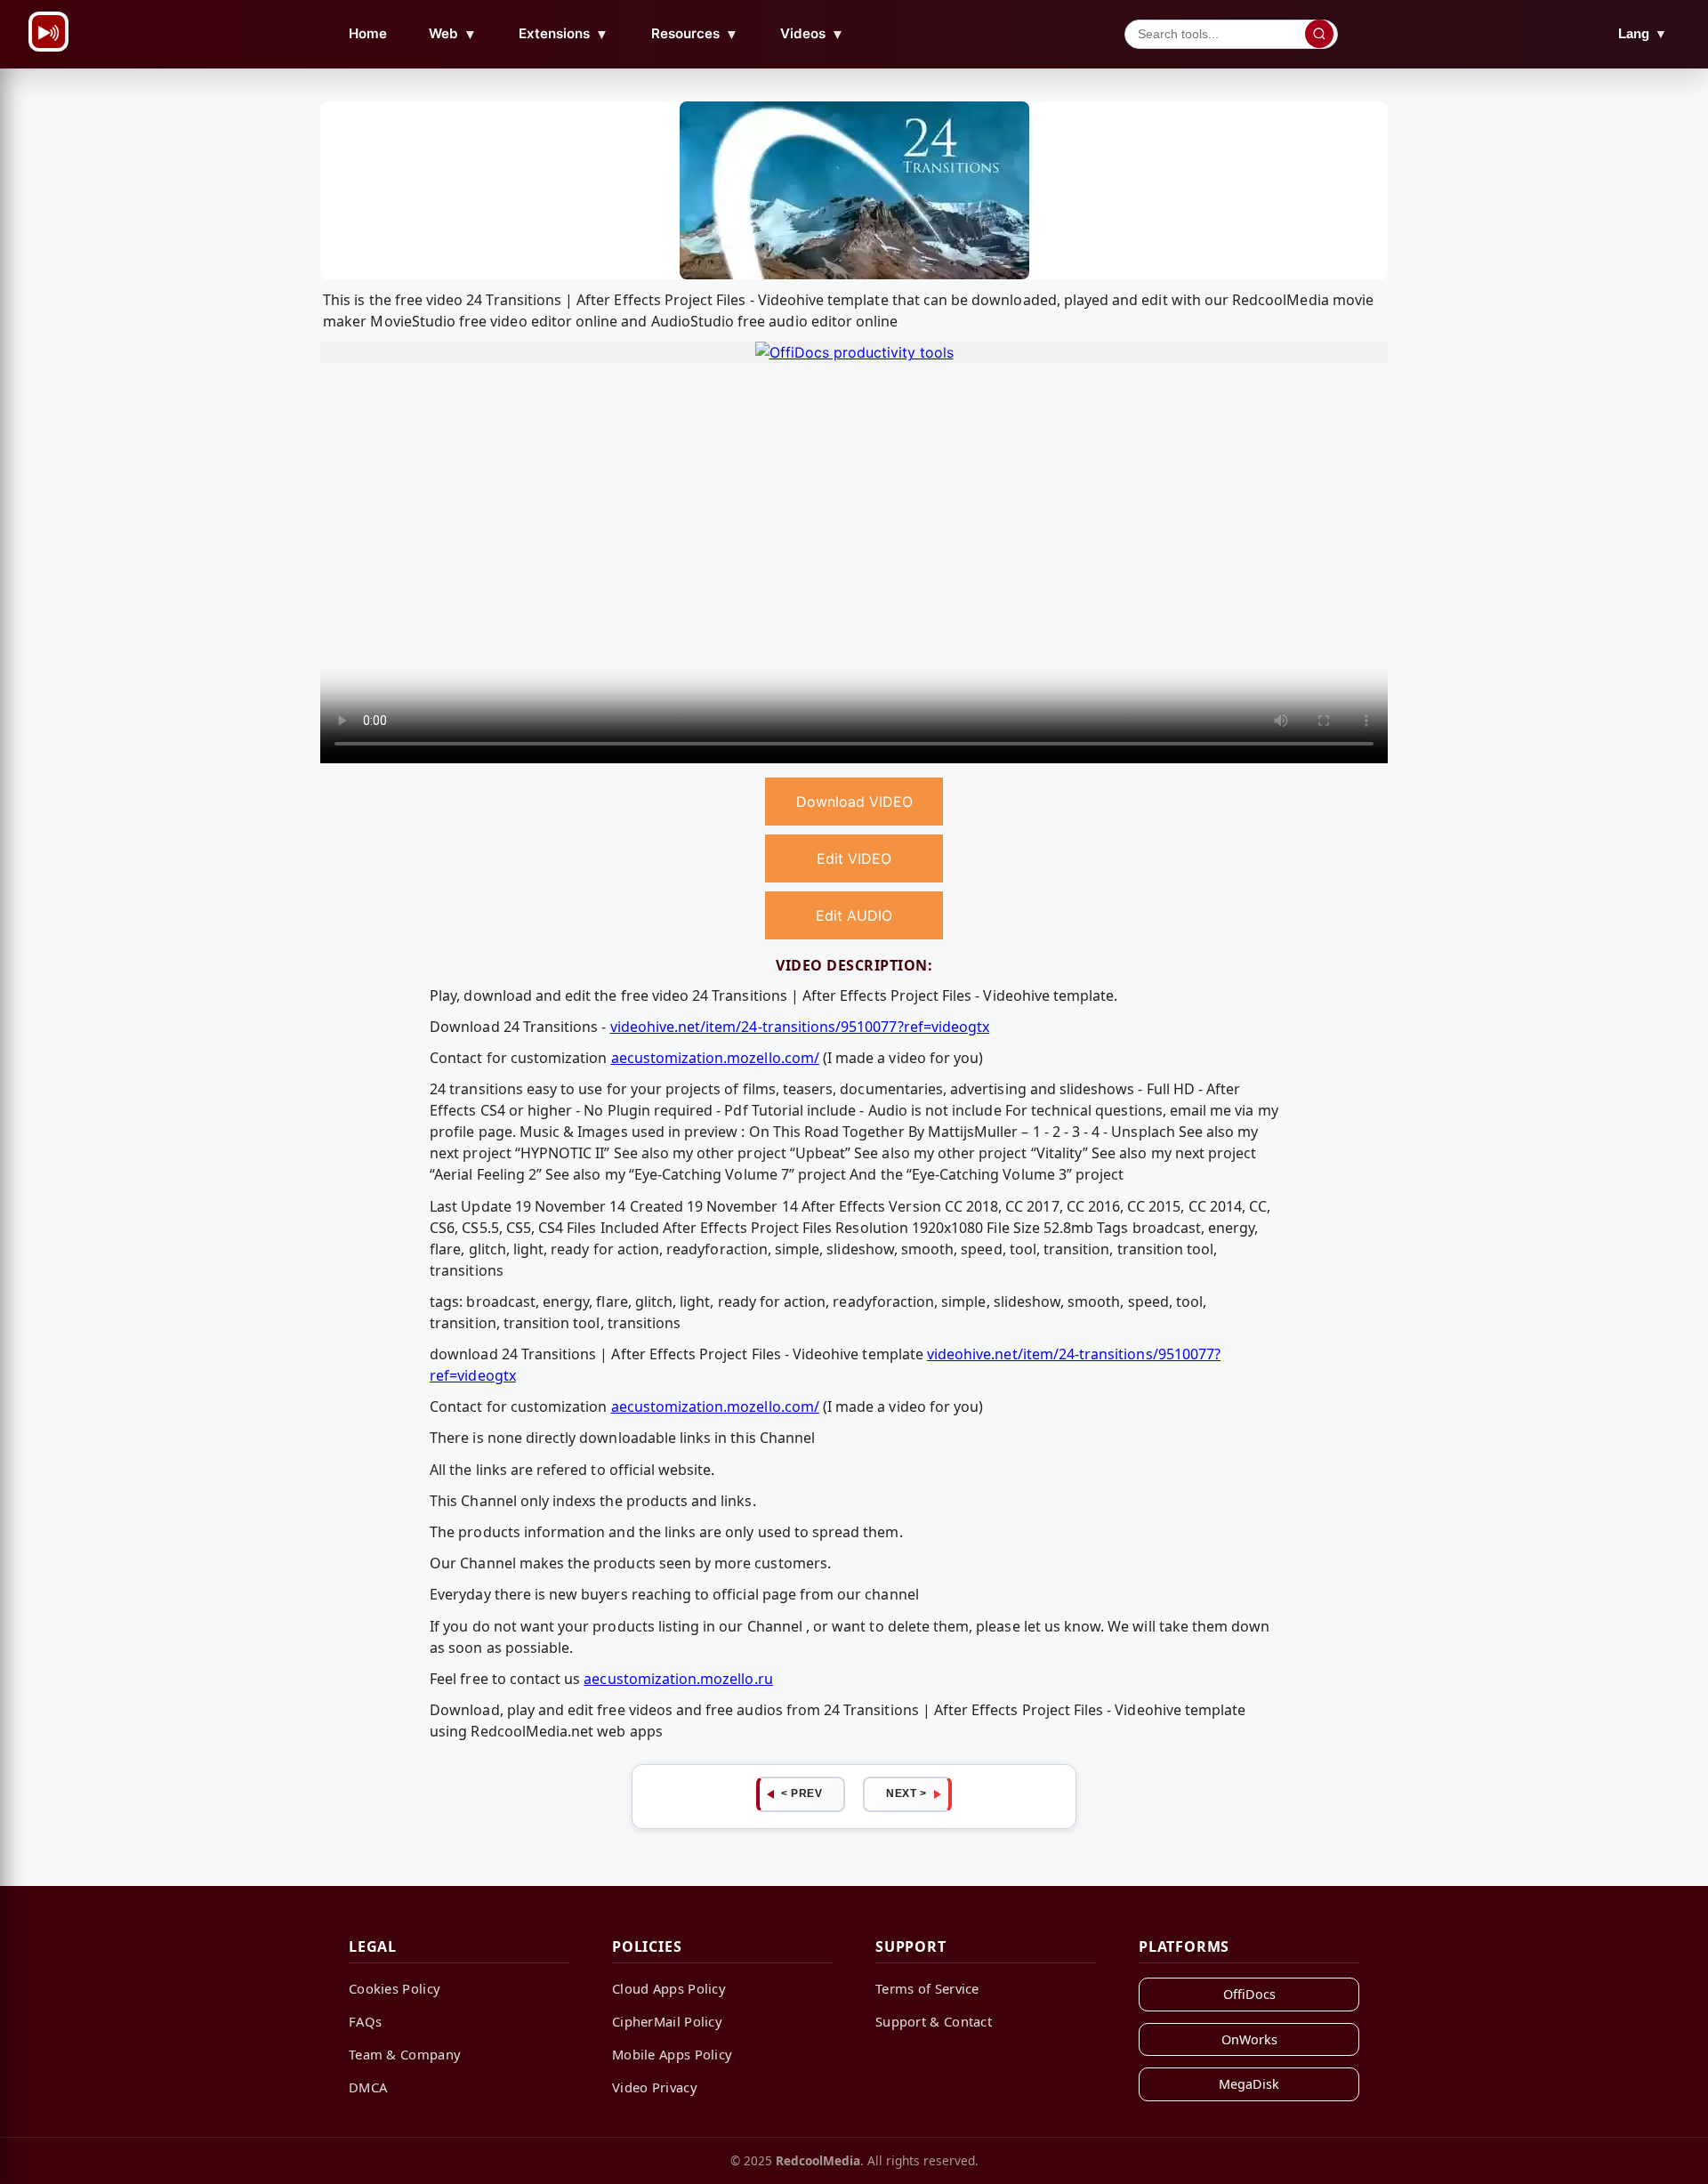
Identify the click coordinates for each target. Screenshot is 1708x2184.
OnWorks (1249, 2039)
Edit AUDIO (854, 915)
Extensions (564, 34)
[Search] (1319, 34)
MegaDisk (1249, 2084)
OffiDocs (1249, 1994)
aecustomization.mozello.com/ (715, 1058)
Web (453, 34)
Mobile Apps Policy (672, 2054)
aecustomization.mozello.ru (678, 1679)
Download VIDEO (854, 802)
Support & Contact (934, 2021)
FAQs (365, 2021)
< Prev (802, 1793)
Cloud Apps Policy (669, 1988)
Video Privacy (655, 2087)
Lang (1643, 33)
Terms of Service (927, 1988)
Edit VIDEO (854, 858)
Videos (812, 34)
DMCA (368, 2087)
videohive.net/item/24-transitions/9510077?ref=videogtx (800, 1027)
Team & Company (405, 2054)
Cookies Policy (395, 1988)
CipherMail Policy (667, 2021)
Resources (695, 34)
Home (368, 33)
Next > (906, 1793)
